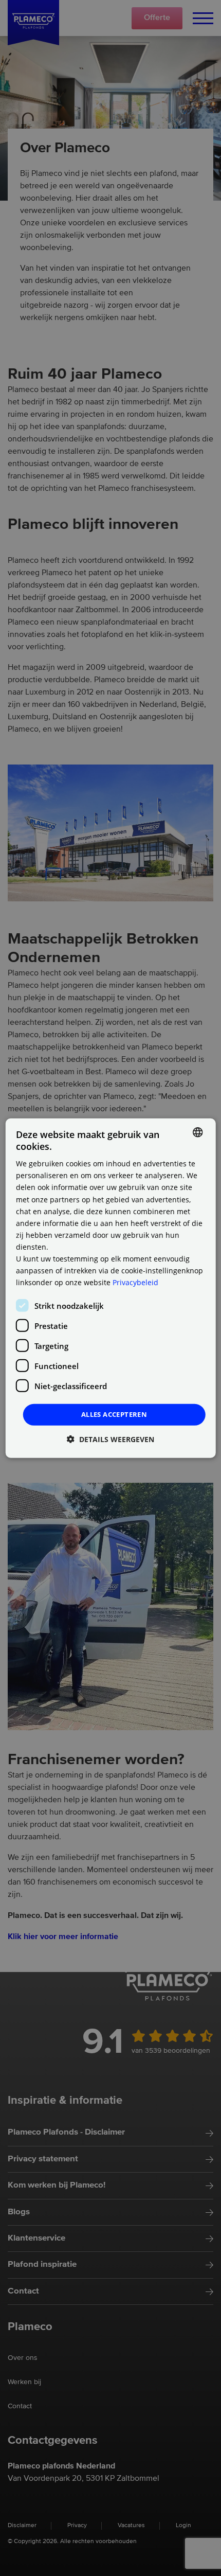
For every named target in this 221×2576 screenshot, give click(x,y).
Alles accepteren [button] (114, 1414)
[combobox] (197, 1132)
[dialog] (111, 1288)
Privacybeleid (135, 1282)
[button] (110, 1439)
